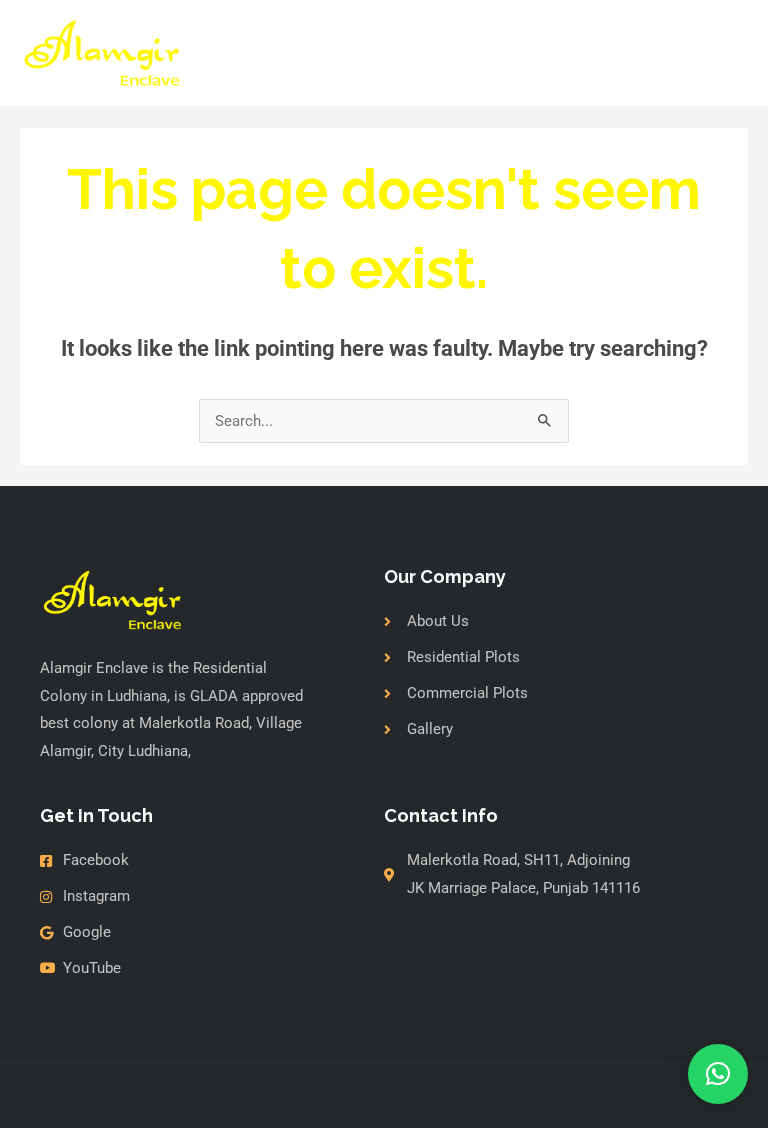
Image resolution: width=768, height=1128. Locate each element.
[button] (718, 1074)
